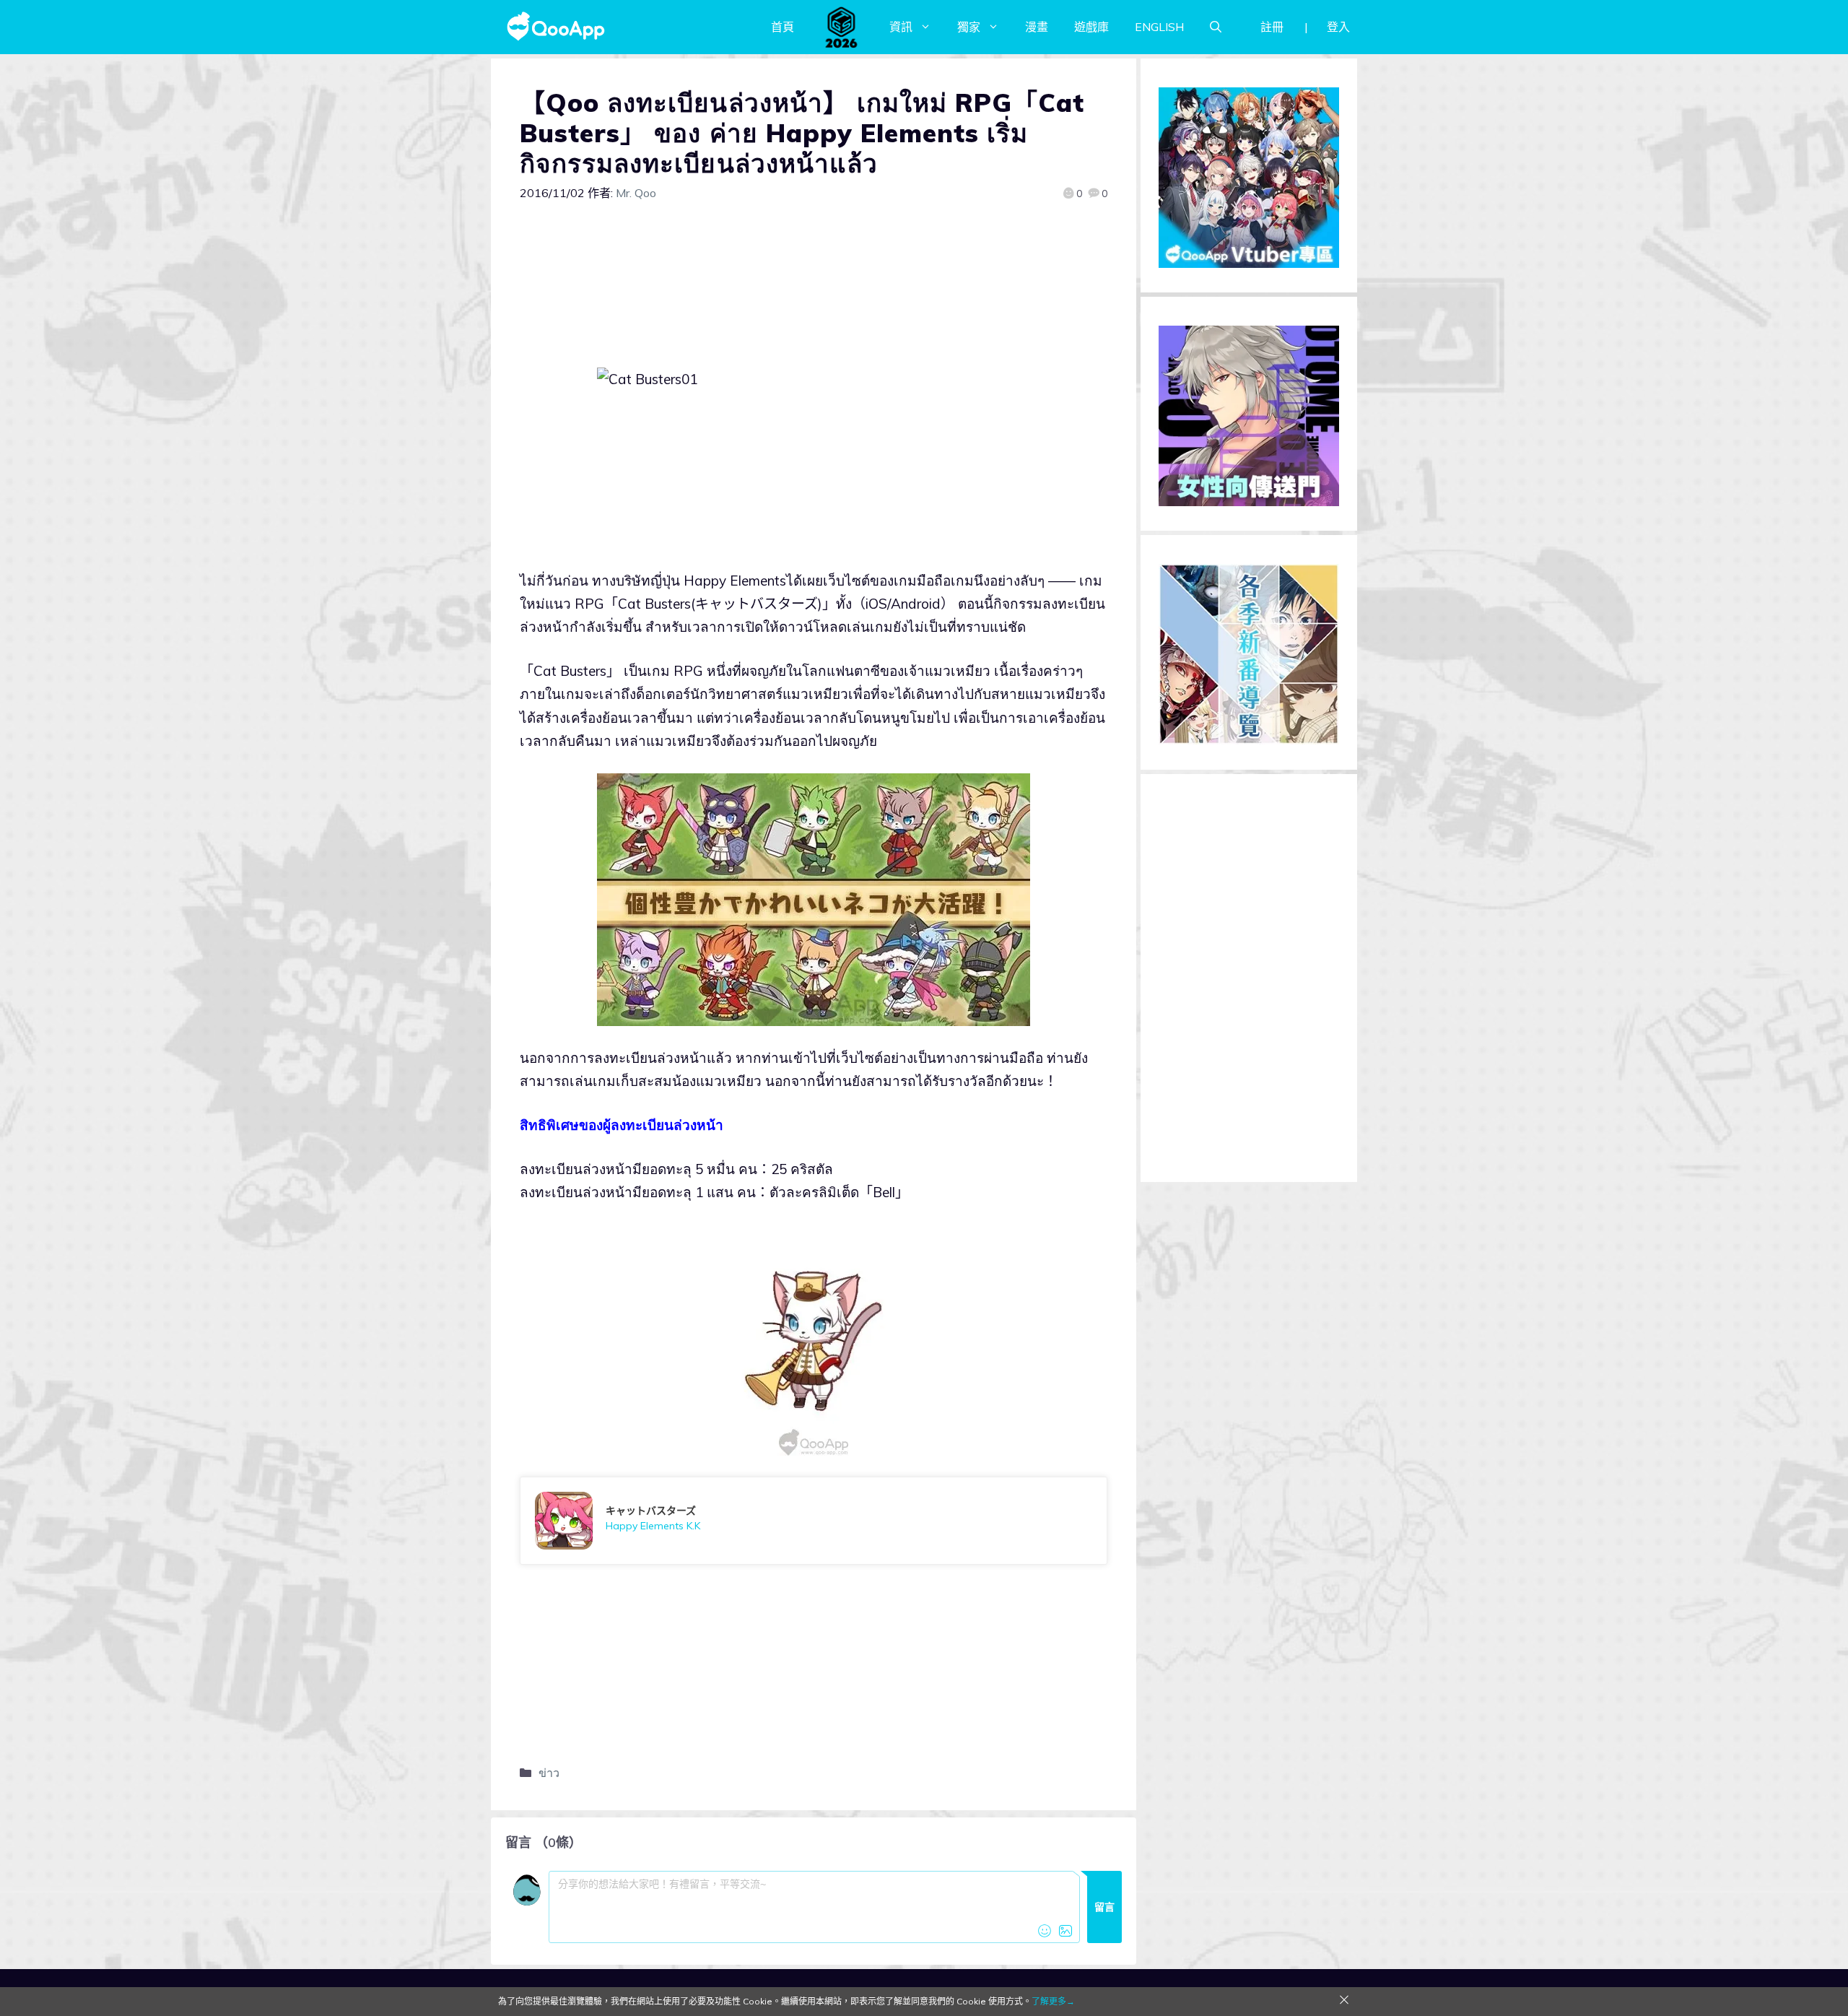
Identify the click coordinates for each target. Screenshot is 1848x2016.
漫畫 (1037, 27)
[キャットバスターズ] (814, 1521)
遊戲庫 (1091, 27)
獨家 (969, 27)
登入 (1338, 27)
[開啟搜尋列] (1216, 27)
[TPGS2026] (842, 27)
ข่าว (549, 1773)
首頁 (783, 27)
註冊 (1272, 27)
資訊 (901, 27)
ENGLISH (1159, 27)
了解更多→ (1053, 2001)
